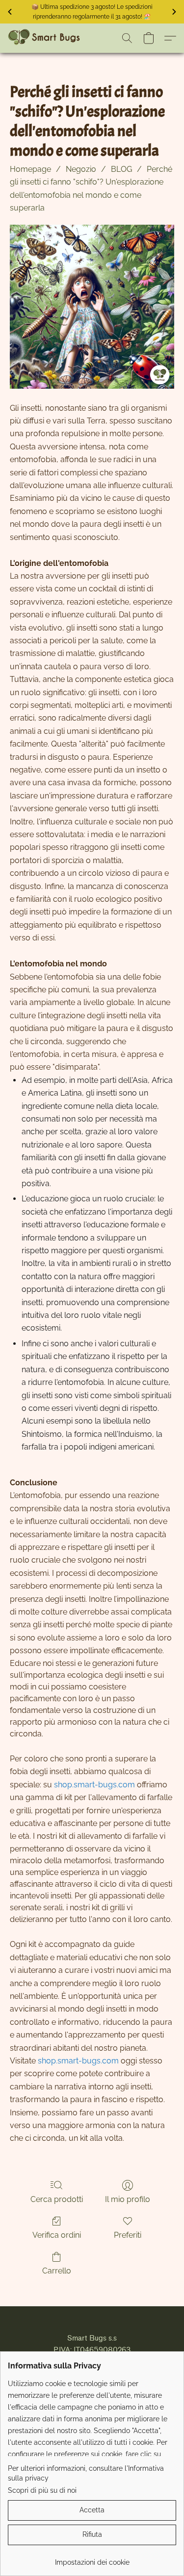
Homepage (30, 169)
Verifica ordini (57, 2235)
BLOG (121, 169)
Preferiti (128, 2235)
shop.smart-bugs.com (94, 1785)
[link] (92, 2559)
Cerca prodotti (57, 2199)
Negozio (81, 169)
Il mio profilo (128, 2199)
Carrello (57, 2271)
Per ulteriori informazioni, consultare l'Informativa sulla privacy (86, 2473)
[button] (46, 38)
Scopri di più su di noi (42, 2490)
